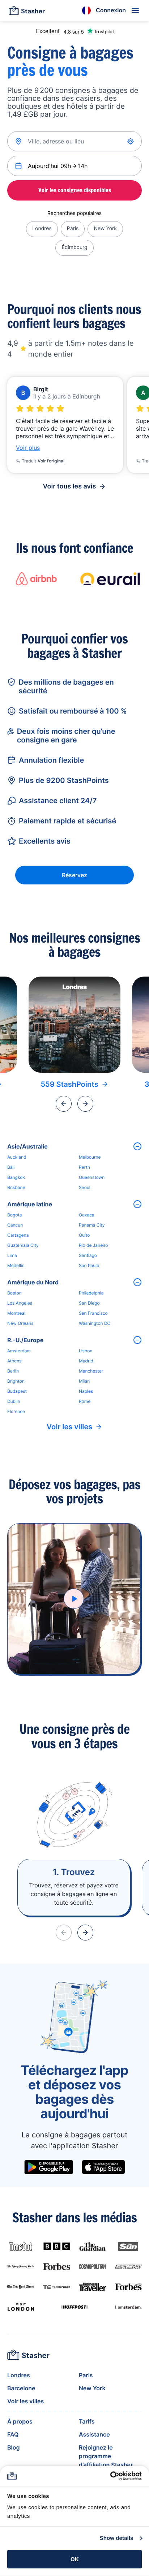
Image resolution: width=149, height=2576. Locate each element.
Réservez (74, 875)
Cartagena (18, 1235)
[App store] (103, 2167)
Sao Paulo (89, 1265)
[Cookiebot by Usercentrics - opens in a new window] (110, 2476)
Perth (84, 1167)
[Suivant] (85, 1104)
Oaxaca (87, 1215)
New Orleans (20, 1323)
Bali (11, 1167)
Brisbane (16, 1187)
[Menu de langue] (86, 10)
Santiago (88, 1255)
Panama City (92, 1225)
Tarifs (87, 2421)
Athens (14, 1361)
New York (105, 229)
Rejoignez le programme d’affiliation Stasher (106, 2456)
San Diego (89, 1303)
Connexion (111, 10)
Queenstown (92, 1177)
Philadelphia (91, 1293)
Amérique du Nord (33, 1282)
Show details (117, 2538)
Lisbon (86, 1351)
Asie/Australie (27, 1146)
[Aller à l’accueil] (27, 10)
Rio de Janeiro (93, 1245)
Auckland (17, 1157)
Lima (12, 1255)
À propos (20, 2421)
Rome (85, 1401)
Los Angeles (20, 1303)
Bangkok (16, 1177)
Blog (13, 2447)
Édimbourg (74, 247)
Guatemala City (23, 1245)
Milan (84, 1381)
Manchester (91, 1371)
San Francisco (93, 1313)
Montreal (16, 1313)
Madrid (86, 1361)
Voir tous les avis (70, 486)
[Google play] (49, 2167)
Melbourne (90, 1157)
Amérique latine (30, 1204)
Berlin (13, 1371)
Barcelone (21, 2388)
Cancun (15, 1225)
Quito (84, 1235)
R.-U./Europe (25, 1340)
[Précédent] (64, 1104)
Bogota (15, 1215)
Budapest (17, 1391)
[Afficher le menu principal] (135, 10)
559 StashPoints (69, 1084)
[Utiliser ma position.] (131, 141)
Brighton (16, 1381)
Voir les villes (70, 1427)
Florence (16, 1411)
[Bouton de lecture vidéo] (74, 1599)
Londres (42, 229)
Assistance (94, 2434)
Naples (86, 1391)
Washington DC (95, 1323)
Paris (73, 229)
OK (75, 2559)
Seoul (85, 1187)
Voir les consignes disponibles (75, 190)
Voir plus (28, 448)
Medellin (16, 1265)
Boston (14, 1293)
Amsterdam (19, 1351)
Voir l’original (51, 461)
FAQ (13, 2434)
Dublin (14, 1401)
